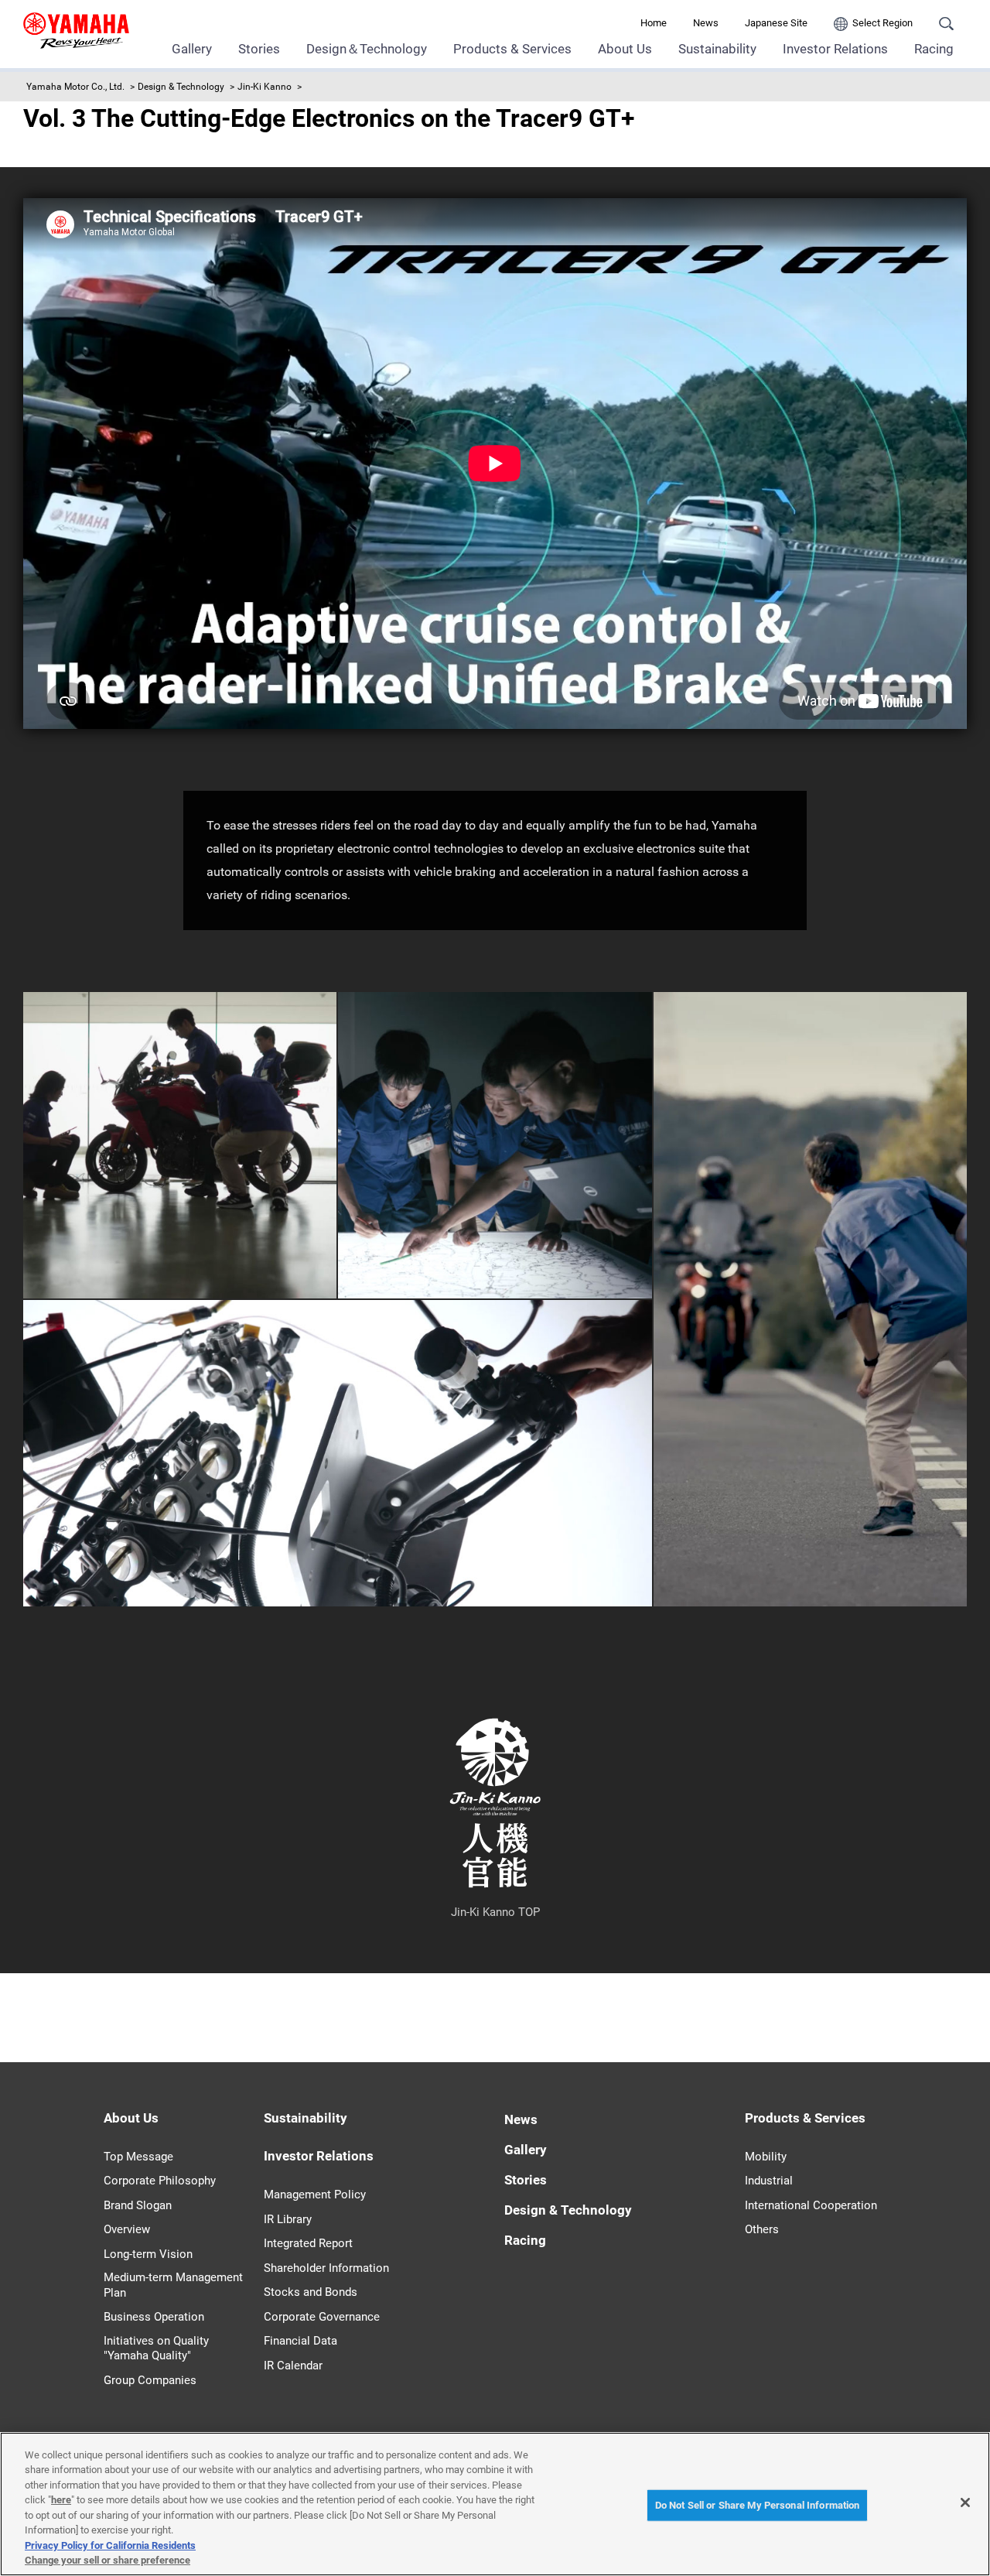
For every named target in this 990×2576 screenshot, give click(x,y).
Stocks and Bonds (311, 2292)
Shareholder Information (326, 2268)
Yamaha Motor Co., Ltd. (75, 87)
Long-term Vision (148, 2254)
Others (762, 2229)
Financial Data (300, 2341)
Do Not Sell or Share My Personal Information (758, 2505)
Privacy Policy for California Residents (110, 2545)
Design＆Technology (367, 49)
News (706, 23)
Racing (934, 49)
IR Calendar (293, 2366)
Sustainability (717, 49)
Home (654, 23)
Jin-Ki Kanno (265, 87)
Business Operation (154, 2317)
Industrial (769, 2181)
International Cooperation (811, 2205)
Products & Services (512, 49)
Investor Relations (835, 49)
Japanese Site (776, 23)
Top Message (138, 2157)
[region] (495, 2504)
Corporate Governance (322, 2317)
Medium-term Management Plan (173, 2285)
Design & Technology (181, 87)
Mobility (766, 2157)
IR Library (288, 2219)
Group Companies (150, 2380)
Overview (127, 2229)
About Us (625, 49)
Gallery (192, 49)
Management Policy (315, 2195)
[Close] (965, 2502)
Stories (259, 49)
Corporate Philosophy (160, 2181)
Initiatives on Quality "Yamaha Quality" (156, 2349)
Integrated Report (308, 2243)
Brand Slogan (138, 2205)
